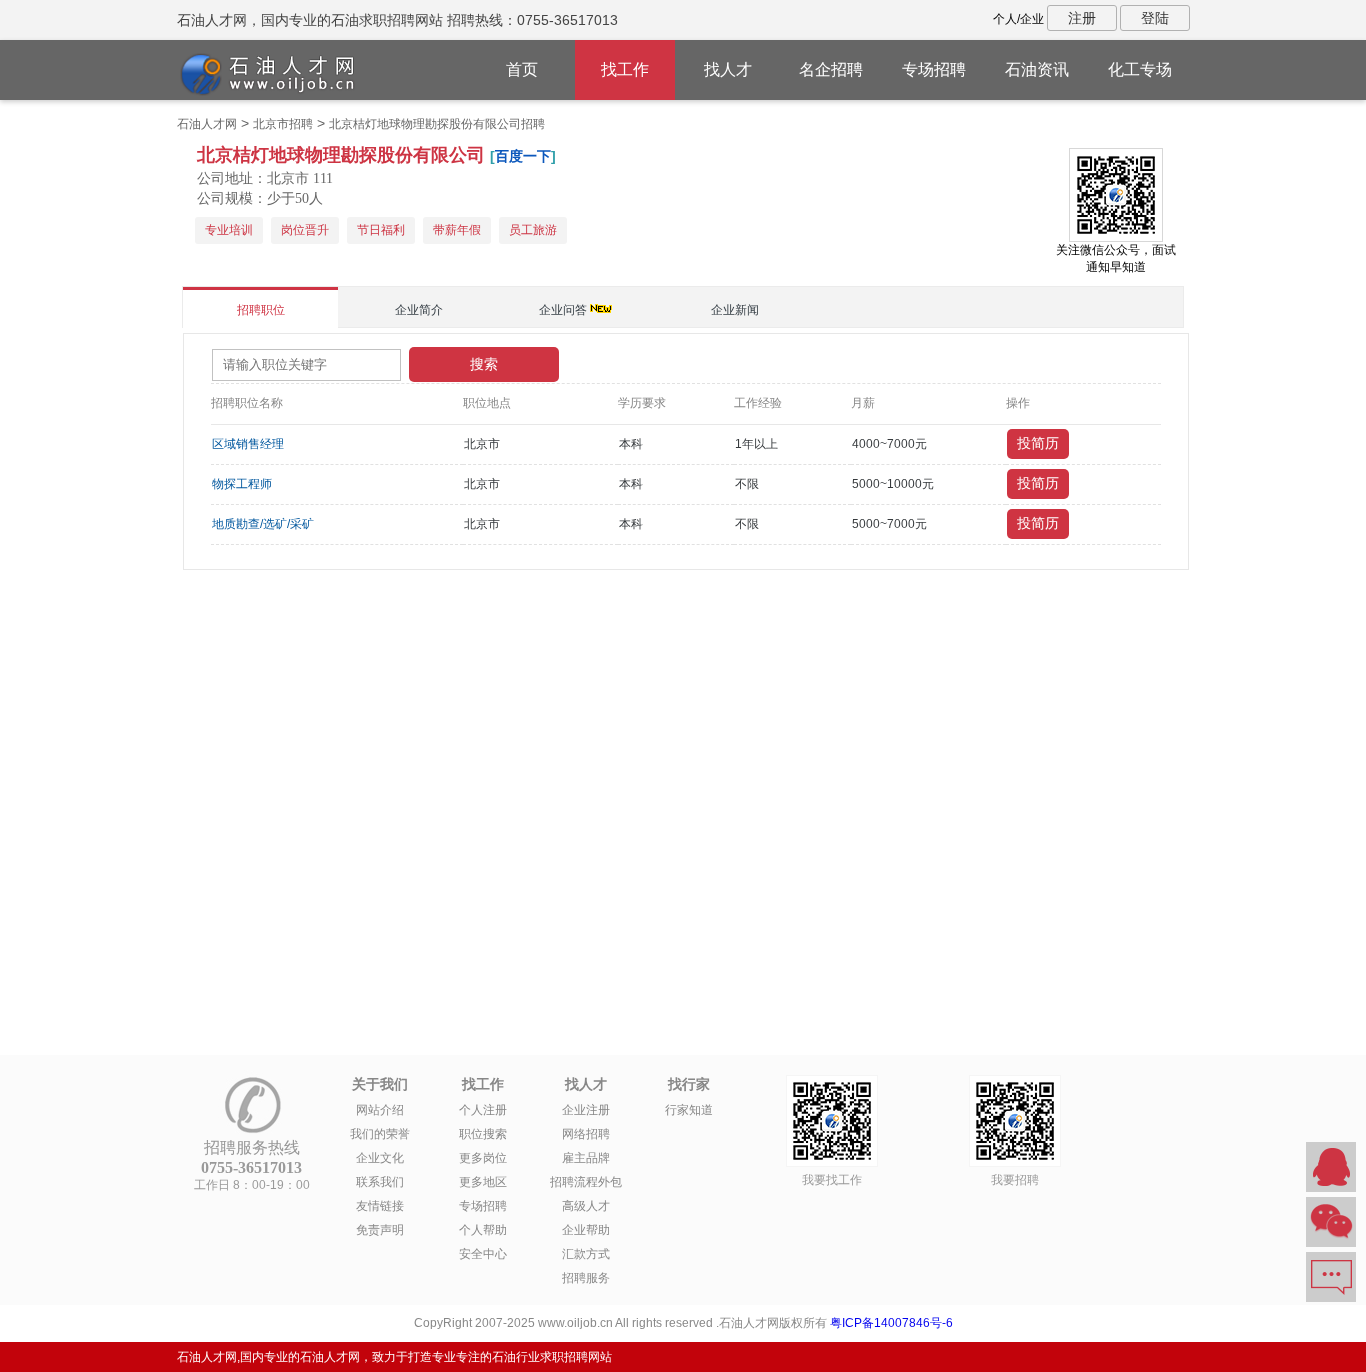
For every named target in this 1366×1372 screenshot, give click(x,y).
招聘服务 (586, 1278)
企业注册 (586, 1110)
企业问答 (563, 310)
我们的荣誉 (380, 1134)
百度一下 (523, 156)
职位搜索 (483, 1134)
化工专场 (1140, 69)
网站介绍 (380, 1110)
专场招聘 (934, 69)
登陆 (1155, 18)
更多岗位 (483, 1158)
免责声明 (380, 1230)
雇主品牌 (586, 1158)
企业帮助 (586, 1230)
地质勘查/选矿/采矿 (263, 524)
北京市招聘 (283, 124)
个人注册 (483, 1110)
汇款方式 (586, 1254)
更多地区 (483, 1182)
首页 (522, 69)
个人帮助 (483, 1230)
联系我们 (380, 1182)
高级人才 (586, 1206)
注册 (1082, 18)
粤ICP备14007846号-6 (891, 1323)
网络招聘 (586, 1134)
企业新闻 (735, 310)
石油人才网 (207, 124)
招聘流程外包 (586, 1182)
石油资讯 (1037, 69)
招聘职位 (261, 310)
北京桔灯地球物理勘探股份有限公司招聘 (437, 124)
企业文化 (380, 1158)
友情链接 (380, 1206)
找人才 (728, 69)
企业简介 (419, 310)
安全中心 (483, 1254)
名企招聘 (831, 69)
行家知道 (689, 1110)
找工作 (625, 69)
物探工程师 (242, 484)
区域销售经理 (248, 444)
